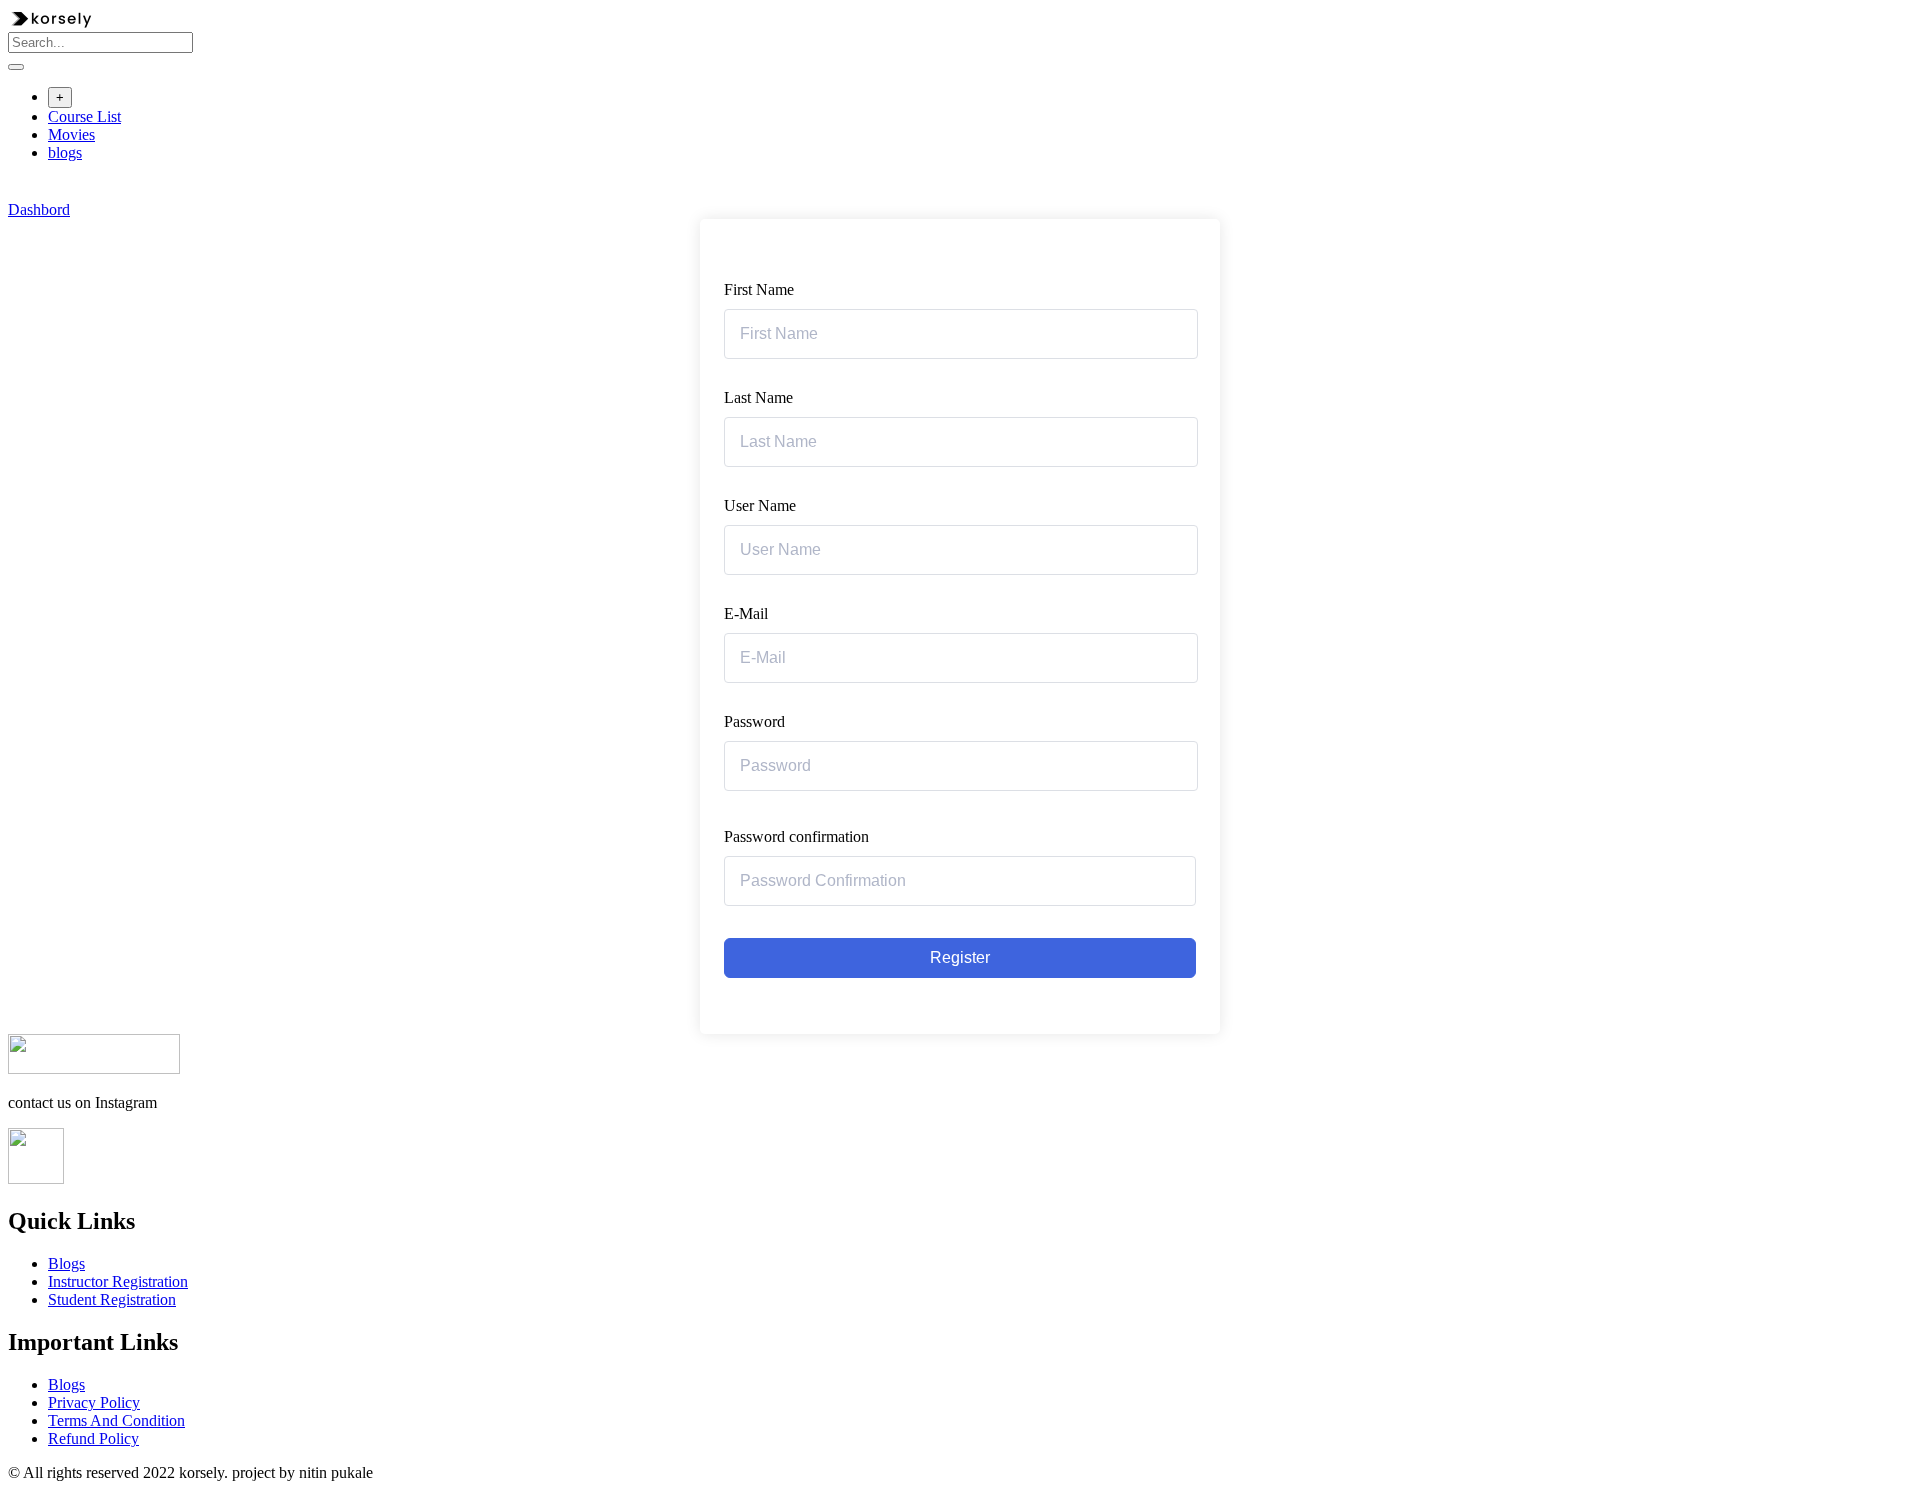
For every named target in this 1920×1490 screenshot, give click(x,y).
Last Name (758, 397)
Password (754, 721)
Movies (71, 134)
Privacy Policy (94, 1402)
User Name (760, 505)
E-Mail (746, 613)
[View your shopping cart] (18, 191)
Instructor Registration (118, 1281)
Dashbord (39, 209)
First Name (759, 289)
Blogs (66, 1263)
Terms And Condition (116, 1420)
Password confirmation (796, 836)
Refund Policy (93, 1438)
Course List (84, 116)
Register (960, 957)
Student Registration (112, 1299)
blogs (65, 152)
